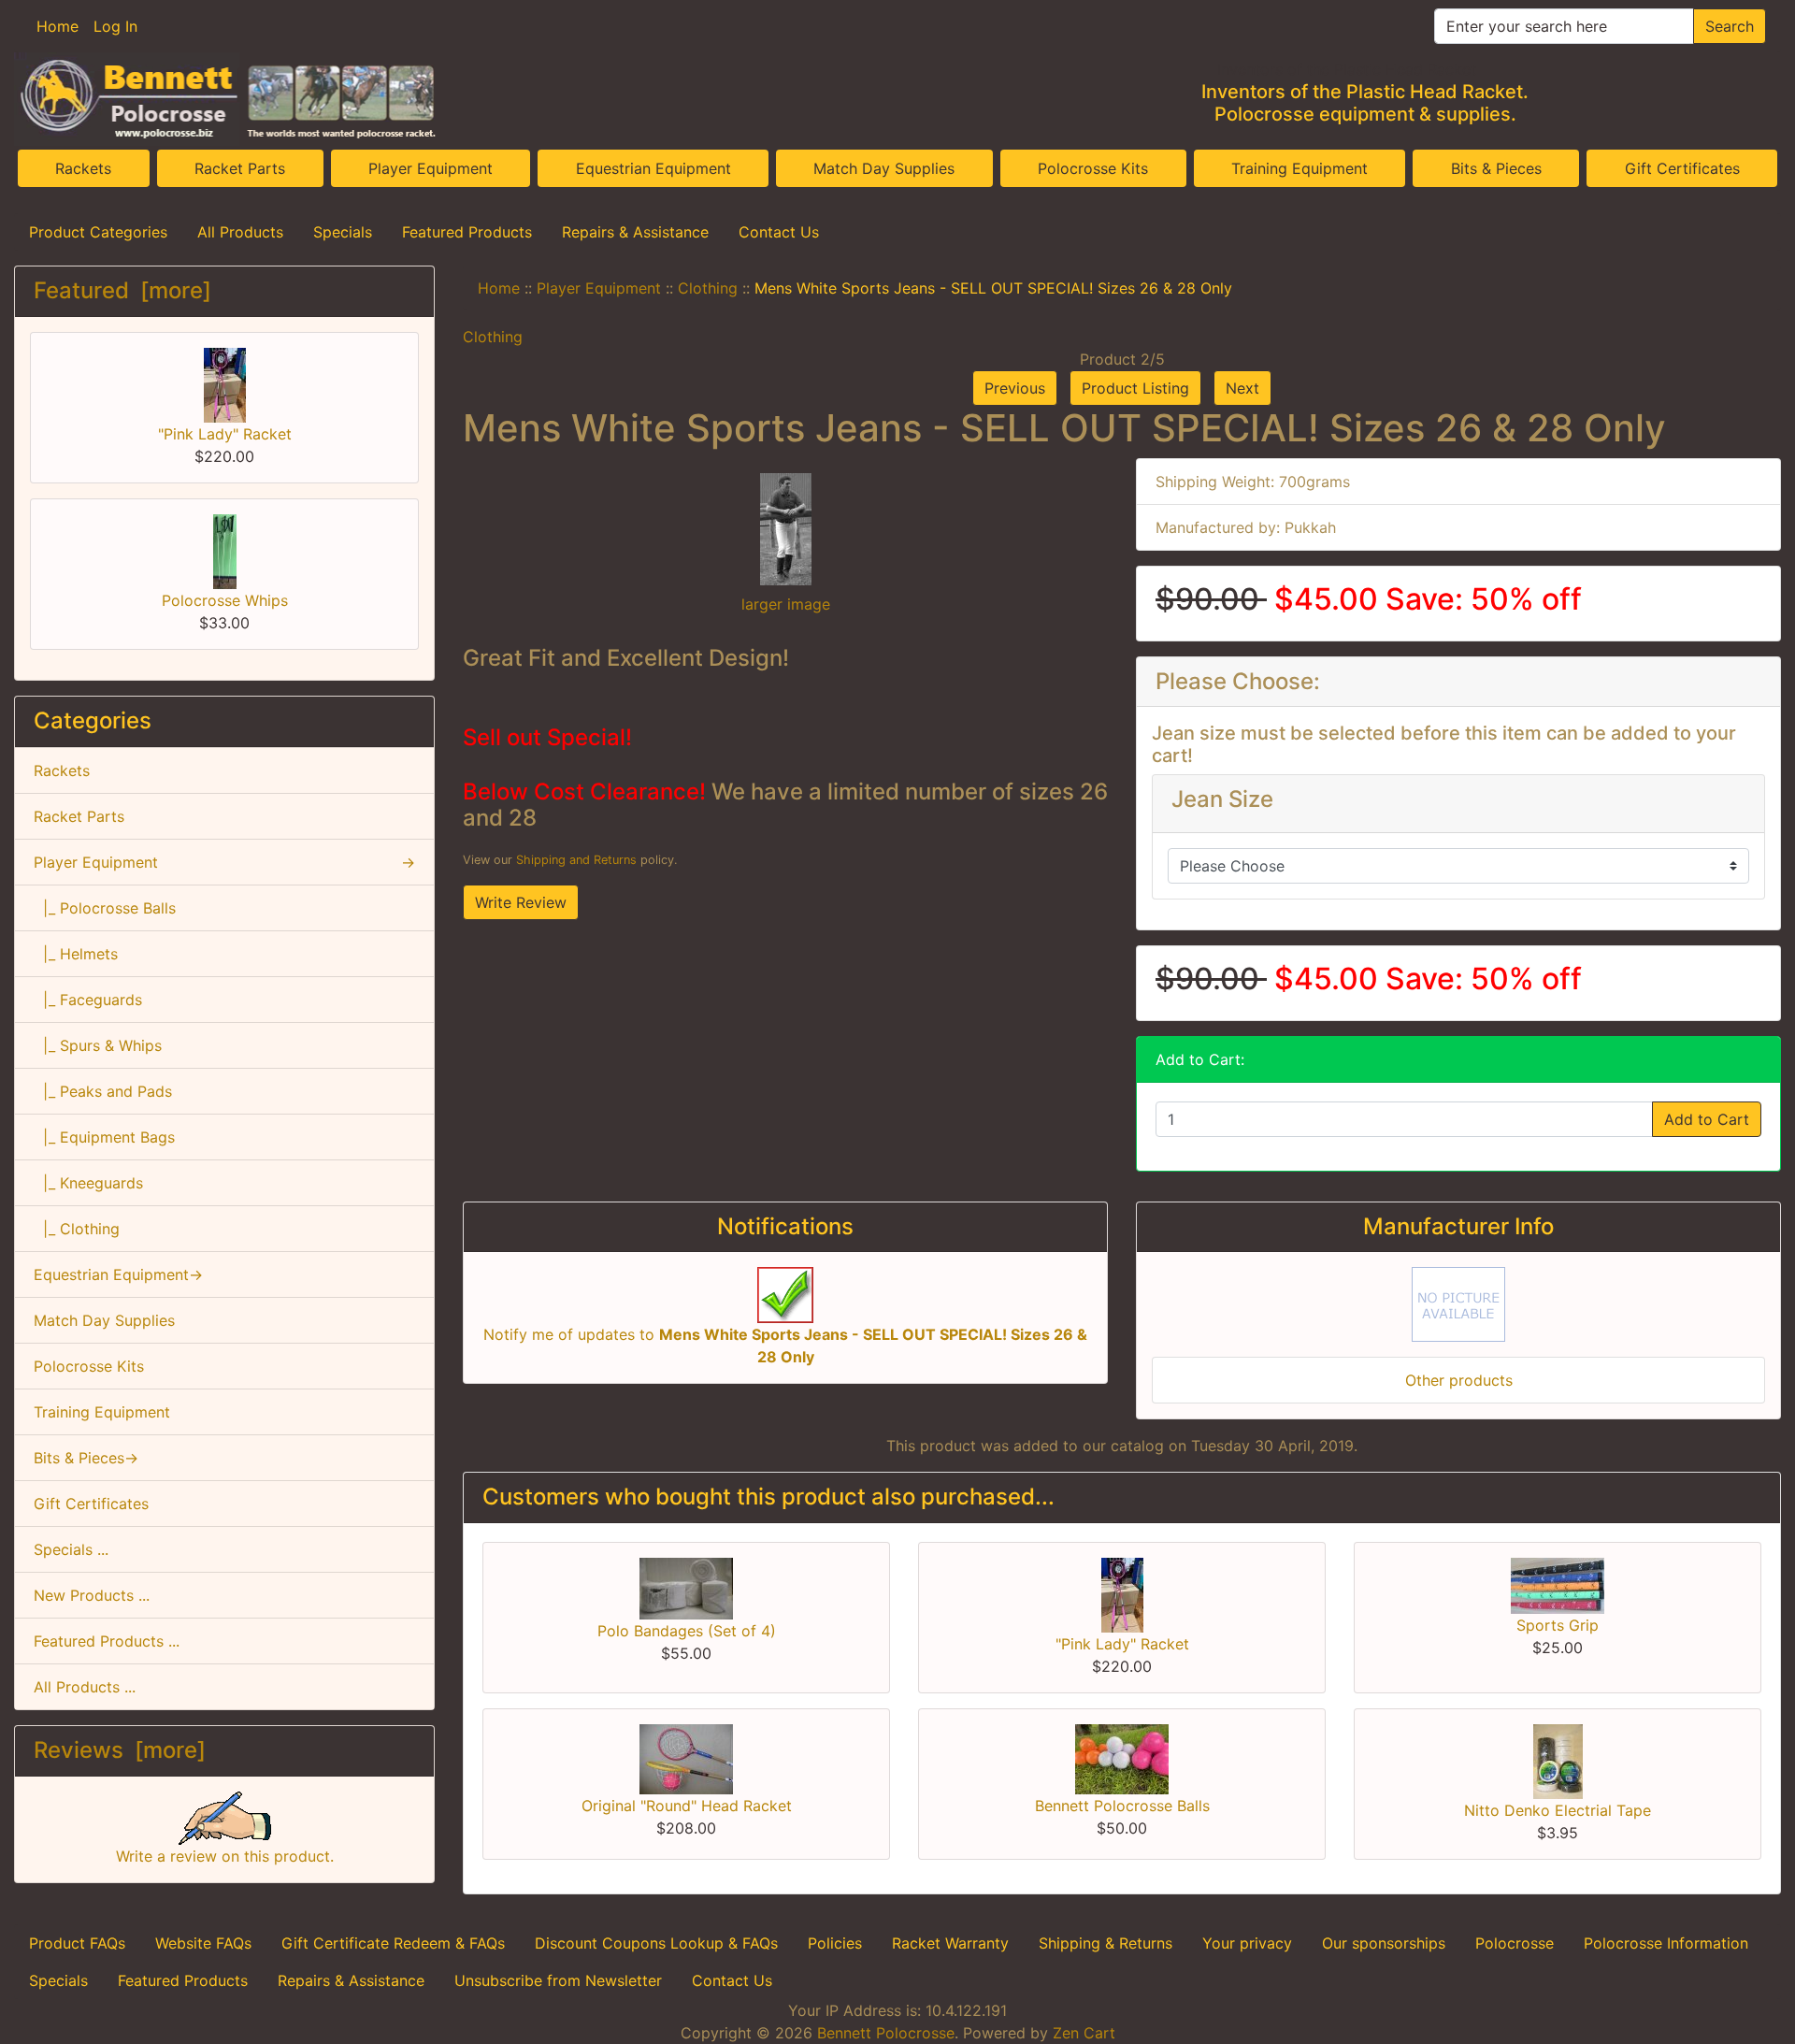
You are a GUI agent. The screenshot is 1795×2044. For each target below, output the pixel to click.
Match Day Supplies (884, 168)
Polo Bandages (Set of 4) (687, 1631)
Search (1730, 26)
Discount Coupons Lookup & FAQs (656, 1943)
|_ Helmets (76, 954)
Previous (1015, 388)
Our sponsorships (1384, 1943)
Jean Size (1222, 799)
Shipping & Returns (1106, 1943)
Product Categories (98, 232)
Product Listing (1135, 388)
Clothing (708, 288)
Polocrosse (1515, 1943)
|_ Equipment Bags (104, 1137)
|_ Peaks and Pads (103, 1091)
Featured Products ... (107, 1641)
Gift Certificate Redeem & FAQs (393, 1943)
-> (224, 862)
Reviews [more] (120, 1750)
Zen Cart (1084, 2033)
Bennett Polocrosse (886, 2033)
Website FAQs (203, 1943)
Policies (835, 1943)
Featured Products (467, 232)
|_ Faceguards (88, 1000)
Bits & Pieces (1496, 168)
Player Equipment (431, 168)
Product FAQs (77, 1943)
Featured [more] (122, 290)
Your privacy (1247, 1943)
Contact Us (779, 232)
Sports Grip (1558, 1625)
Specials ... (71, 1549)
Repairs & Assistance (635, 232)
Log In (115, 26)
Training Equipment (1300, 168)
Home (57, 26)
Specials (343, 232)
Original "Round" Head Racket (687, 1806)
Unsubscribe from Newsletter (558, 1980)
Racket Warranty (950, 1943)
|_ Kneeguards (88, 1183)
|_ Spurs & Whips (98, 1045)
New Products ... (92, 1595)
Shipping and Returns (576, 860)
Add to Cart (1707, 1119)
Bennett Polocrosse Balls (1122, 1806)
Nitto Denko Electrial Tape (1558, 1810)
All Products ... (85, 1687)
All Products (240, 232)
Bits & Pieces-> (86, 1458)
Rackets (83, 168)
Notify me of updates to (785, 1346)
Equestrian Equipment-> (118, 1274)
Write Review (521, 902)
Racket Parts (240, 168)
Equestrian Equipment (653, 168)
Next (1242, 388)
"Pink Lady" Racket (225, 434)
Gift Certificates (1682, 168)
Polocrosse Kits (1093, 168)
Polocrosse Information (1666, 1943)
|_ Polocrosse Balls (105, 908)
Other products (1459, 1380)
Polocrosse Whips (225, 600)
